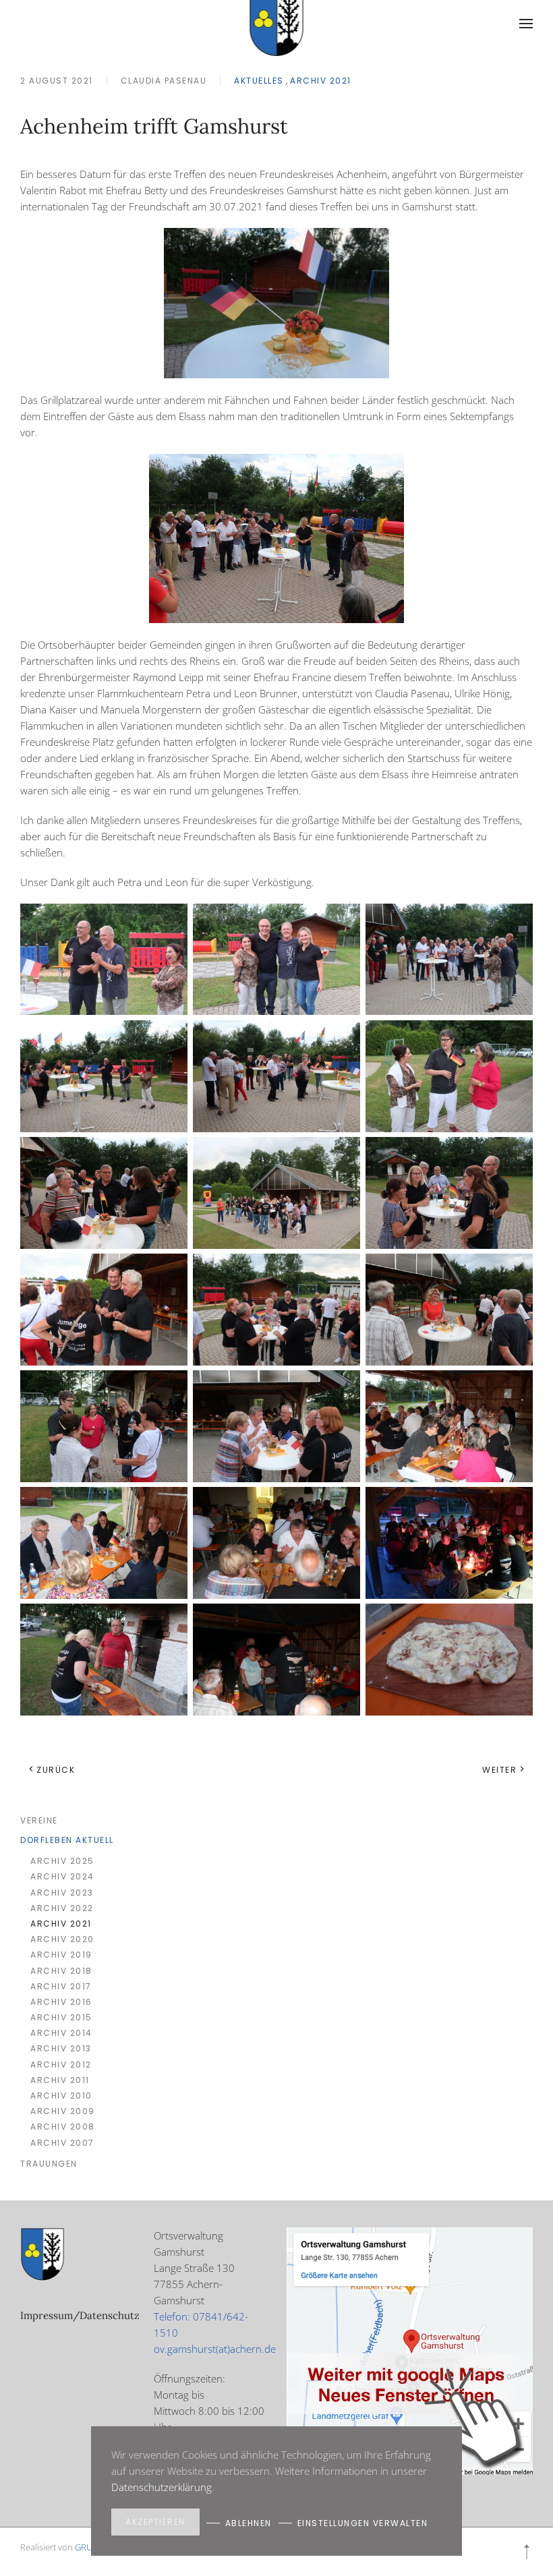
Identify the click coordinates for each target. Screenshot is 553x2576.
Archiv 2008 (63, 2127)
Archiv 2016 (61, 2002)
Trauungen (49, 2164)
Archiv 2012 (61, 2065)
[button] (526, 24)
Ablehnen (249, 2523)
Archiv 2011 (60, 2080)
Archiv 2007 (62, 2143)
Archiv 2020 (62, 1939)
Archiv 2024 (62, 1876)
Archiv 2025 (62, 1861)
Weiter (499, 1770)
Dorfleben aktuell (67, 1840)
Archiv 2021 (321, 81)
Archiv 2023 (62, 1893)
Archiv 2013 (61, 2048)
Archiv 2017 (61, 1986)
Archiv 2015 (61, 2017)
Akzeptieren (155, 2522)
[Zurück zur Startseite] (277, 24)
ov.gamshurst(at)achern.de (215, 2349)
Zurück (56, 1770)
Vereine (39, 1820)
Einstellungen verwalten (363, 2523)
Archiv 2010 (61, 2096)
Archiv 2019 (61, 1955)
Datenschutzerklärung (162, 2487)
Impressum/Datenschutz (80, 2315)
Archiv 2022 (62, 1908)
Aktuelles (259, 81)
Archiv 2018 (61, 1971)
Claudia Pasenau (164, 81)
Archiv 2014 (61, 2033)
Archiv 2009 (63, 2111)
